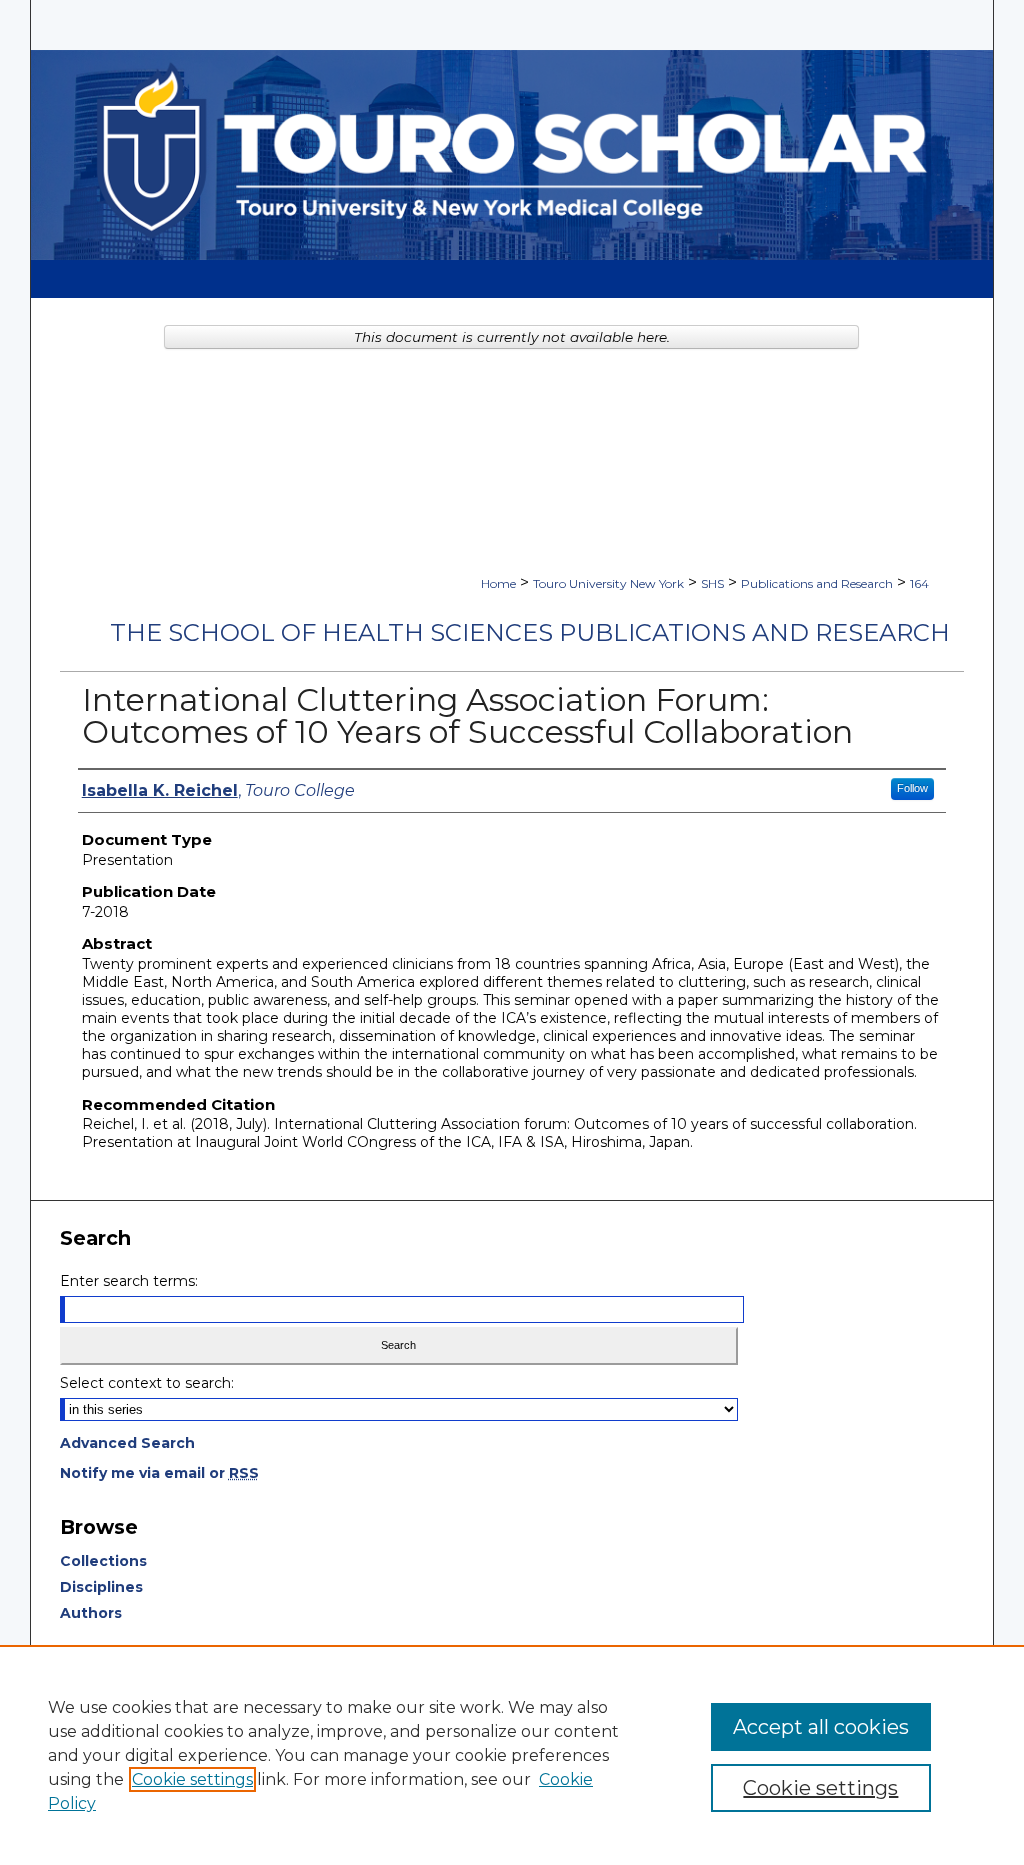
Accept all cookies (821, 1727)
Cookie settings (192, 1779)
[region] (512, 1755)
